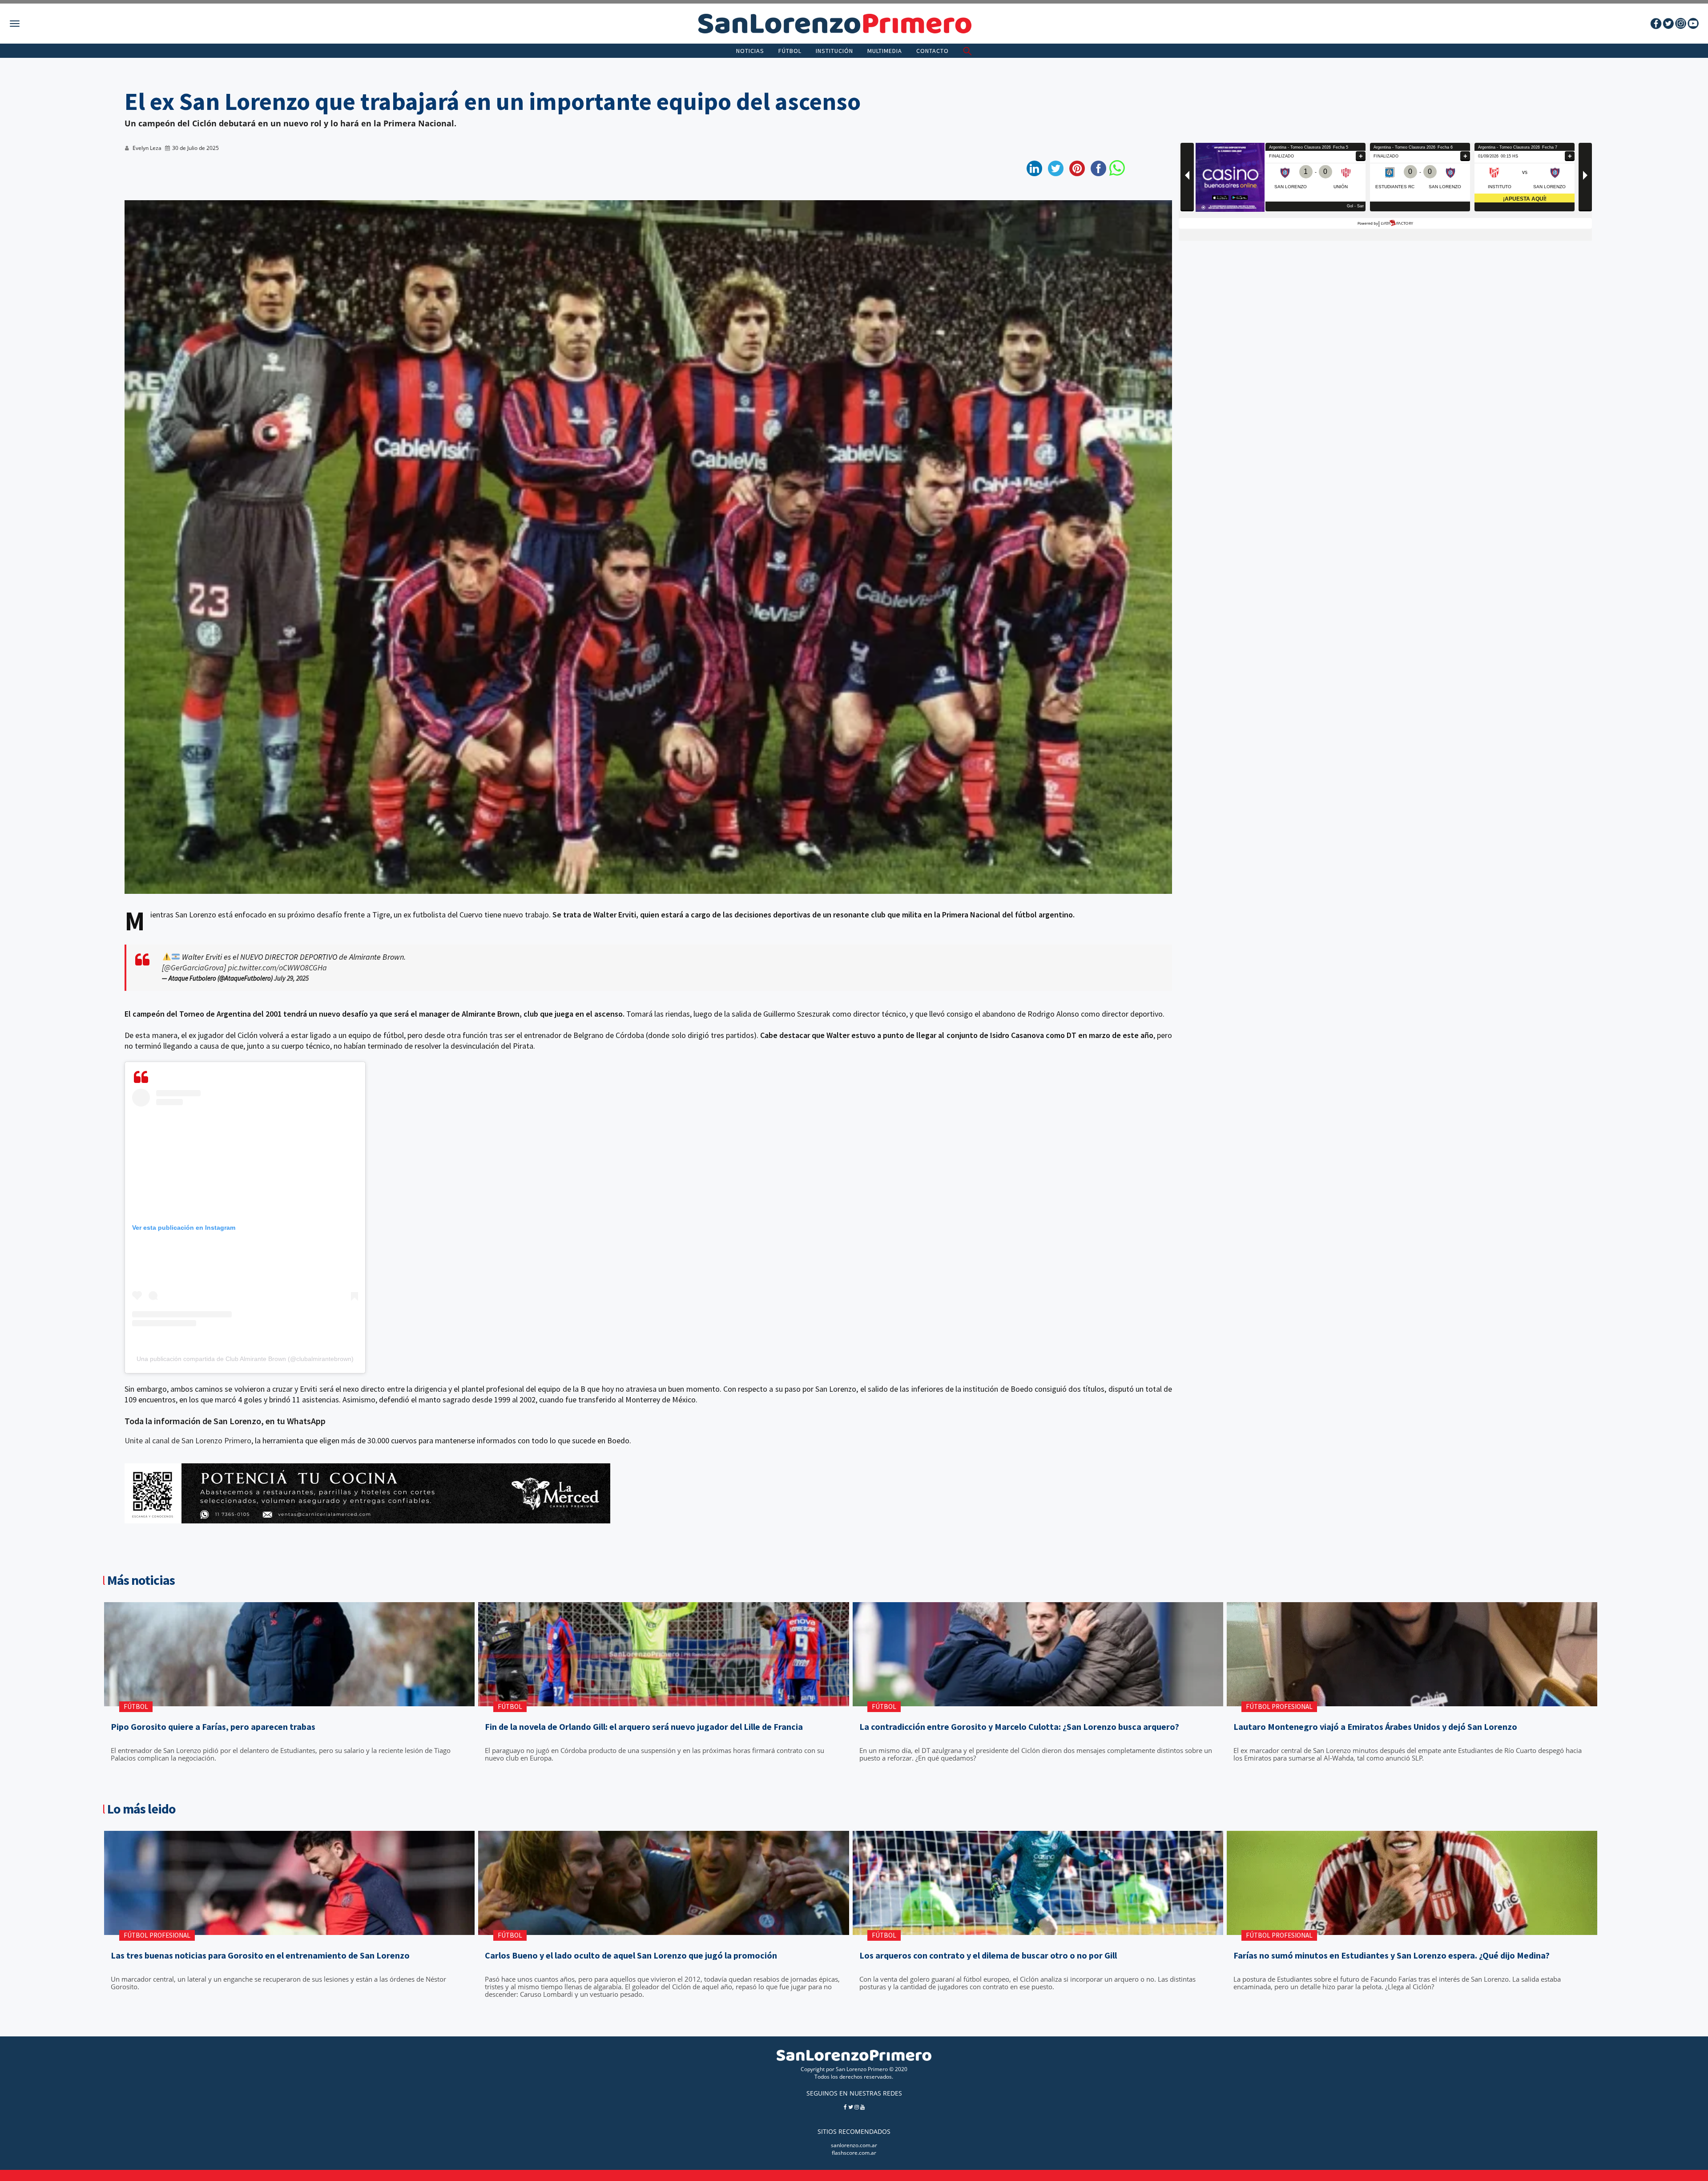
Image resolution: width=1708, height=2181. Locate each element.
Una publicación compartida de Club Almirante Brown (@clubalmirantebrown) (245, 1359)
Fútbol (790, 51)
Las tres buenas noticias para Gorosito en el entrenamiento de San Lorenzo (260, 1955)
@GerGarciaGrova (194, 967)
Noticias (750, 51)
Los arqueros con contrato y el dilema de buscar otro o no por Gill (988, 1955)
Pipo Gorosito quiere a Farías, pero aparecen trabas (213, 1727)
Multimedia (885, 51)
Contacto (933, 51)
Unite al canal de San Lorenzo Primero (188, 1440)
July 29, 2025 (291, 978)
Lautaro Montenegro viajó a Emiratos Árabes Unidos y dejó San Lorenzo (1375, 1727)
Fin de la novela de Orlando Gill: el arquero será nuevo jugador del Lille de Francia (644, 1727)
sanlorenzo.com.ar (854, 2145)
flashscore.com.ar (854, 2153)
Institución (834, 51)
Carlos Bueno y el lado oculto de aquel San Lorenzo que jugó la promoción (631, 1955)
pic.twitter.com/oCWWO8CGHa (277, 967)
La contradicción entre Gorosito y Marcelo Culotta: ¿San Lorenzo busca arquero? (1019, 1727)
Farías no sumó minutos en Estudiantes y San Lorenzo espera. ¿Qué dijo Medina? (1392, 1955)
